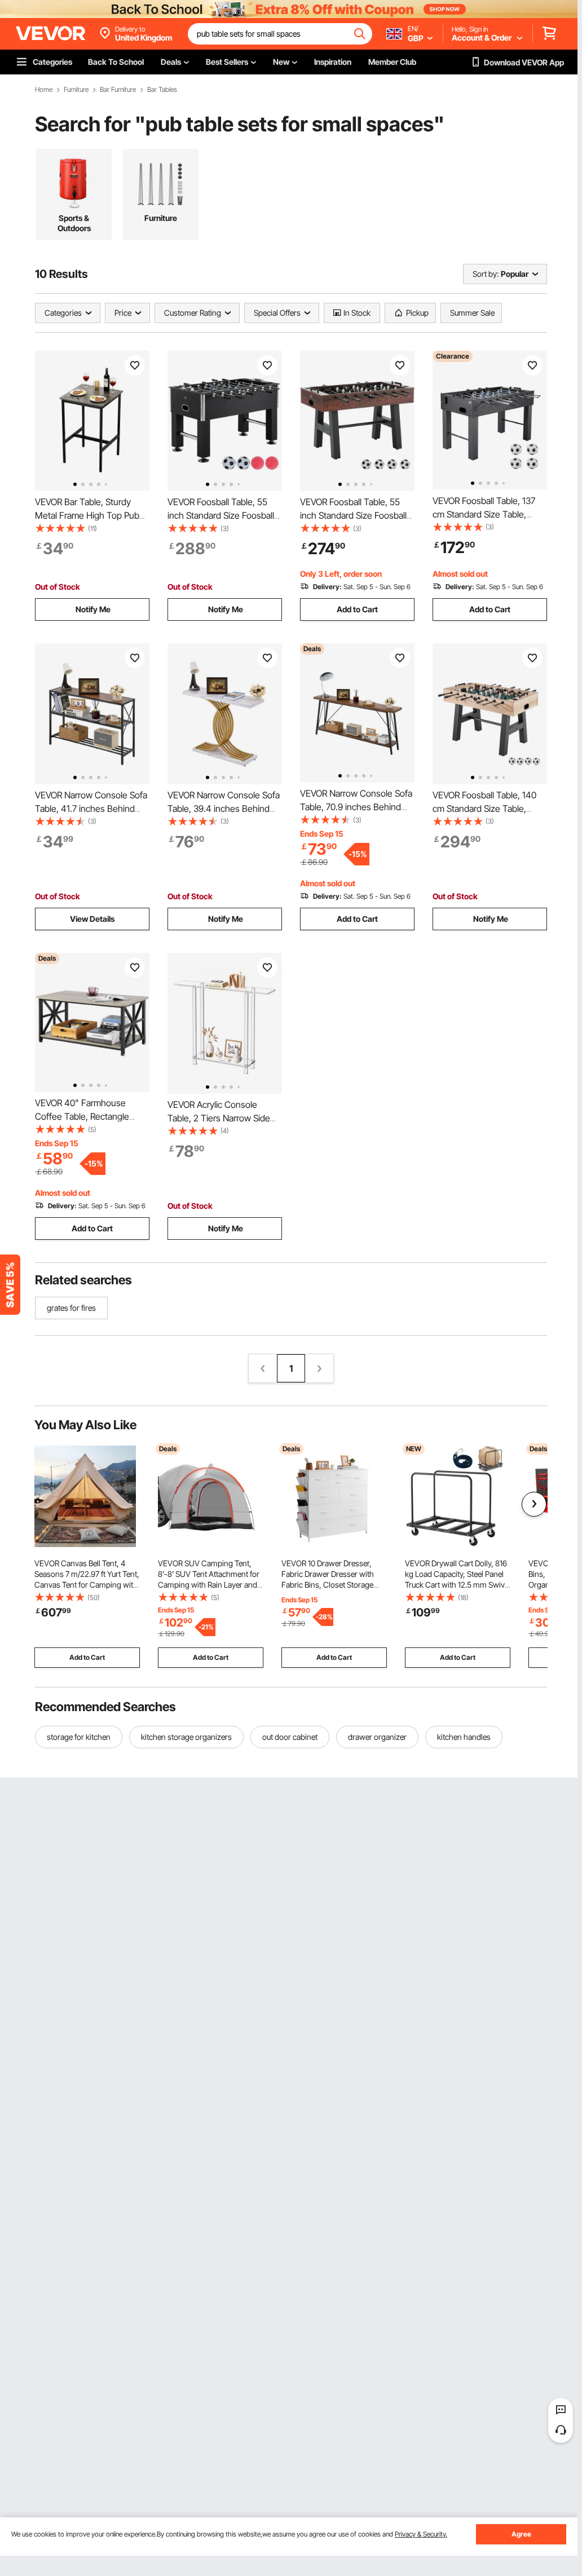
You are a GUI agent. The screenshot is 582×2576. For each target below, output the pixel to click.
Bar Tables (162, 90)
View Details (92, 919)
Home (44, 90)
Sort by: (486, 274)
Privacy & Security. (421, 2534)
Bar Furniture (118, 90)
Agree (521, 2534)
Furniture (76, 90)
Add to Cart (357, 609)
